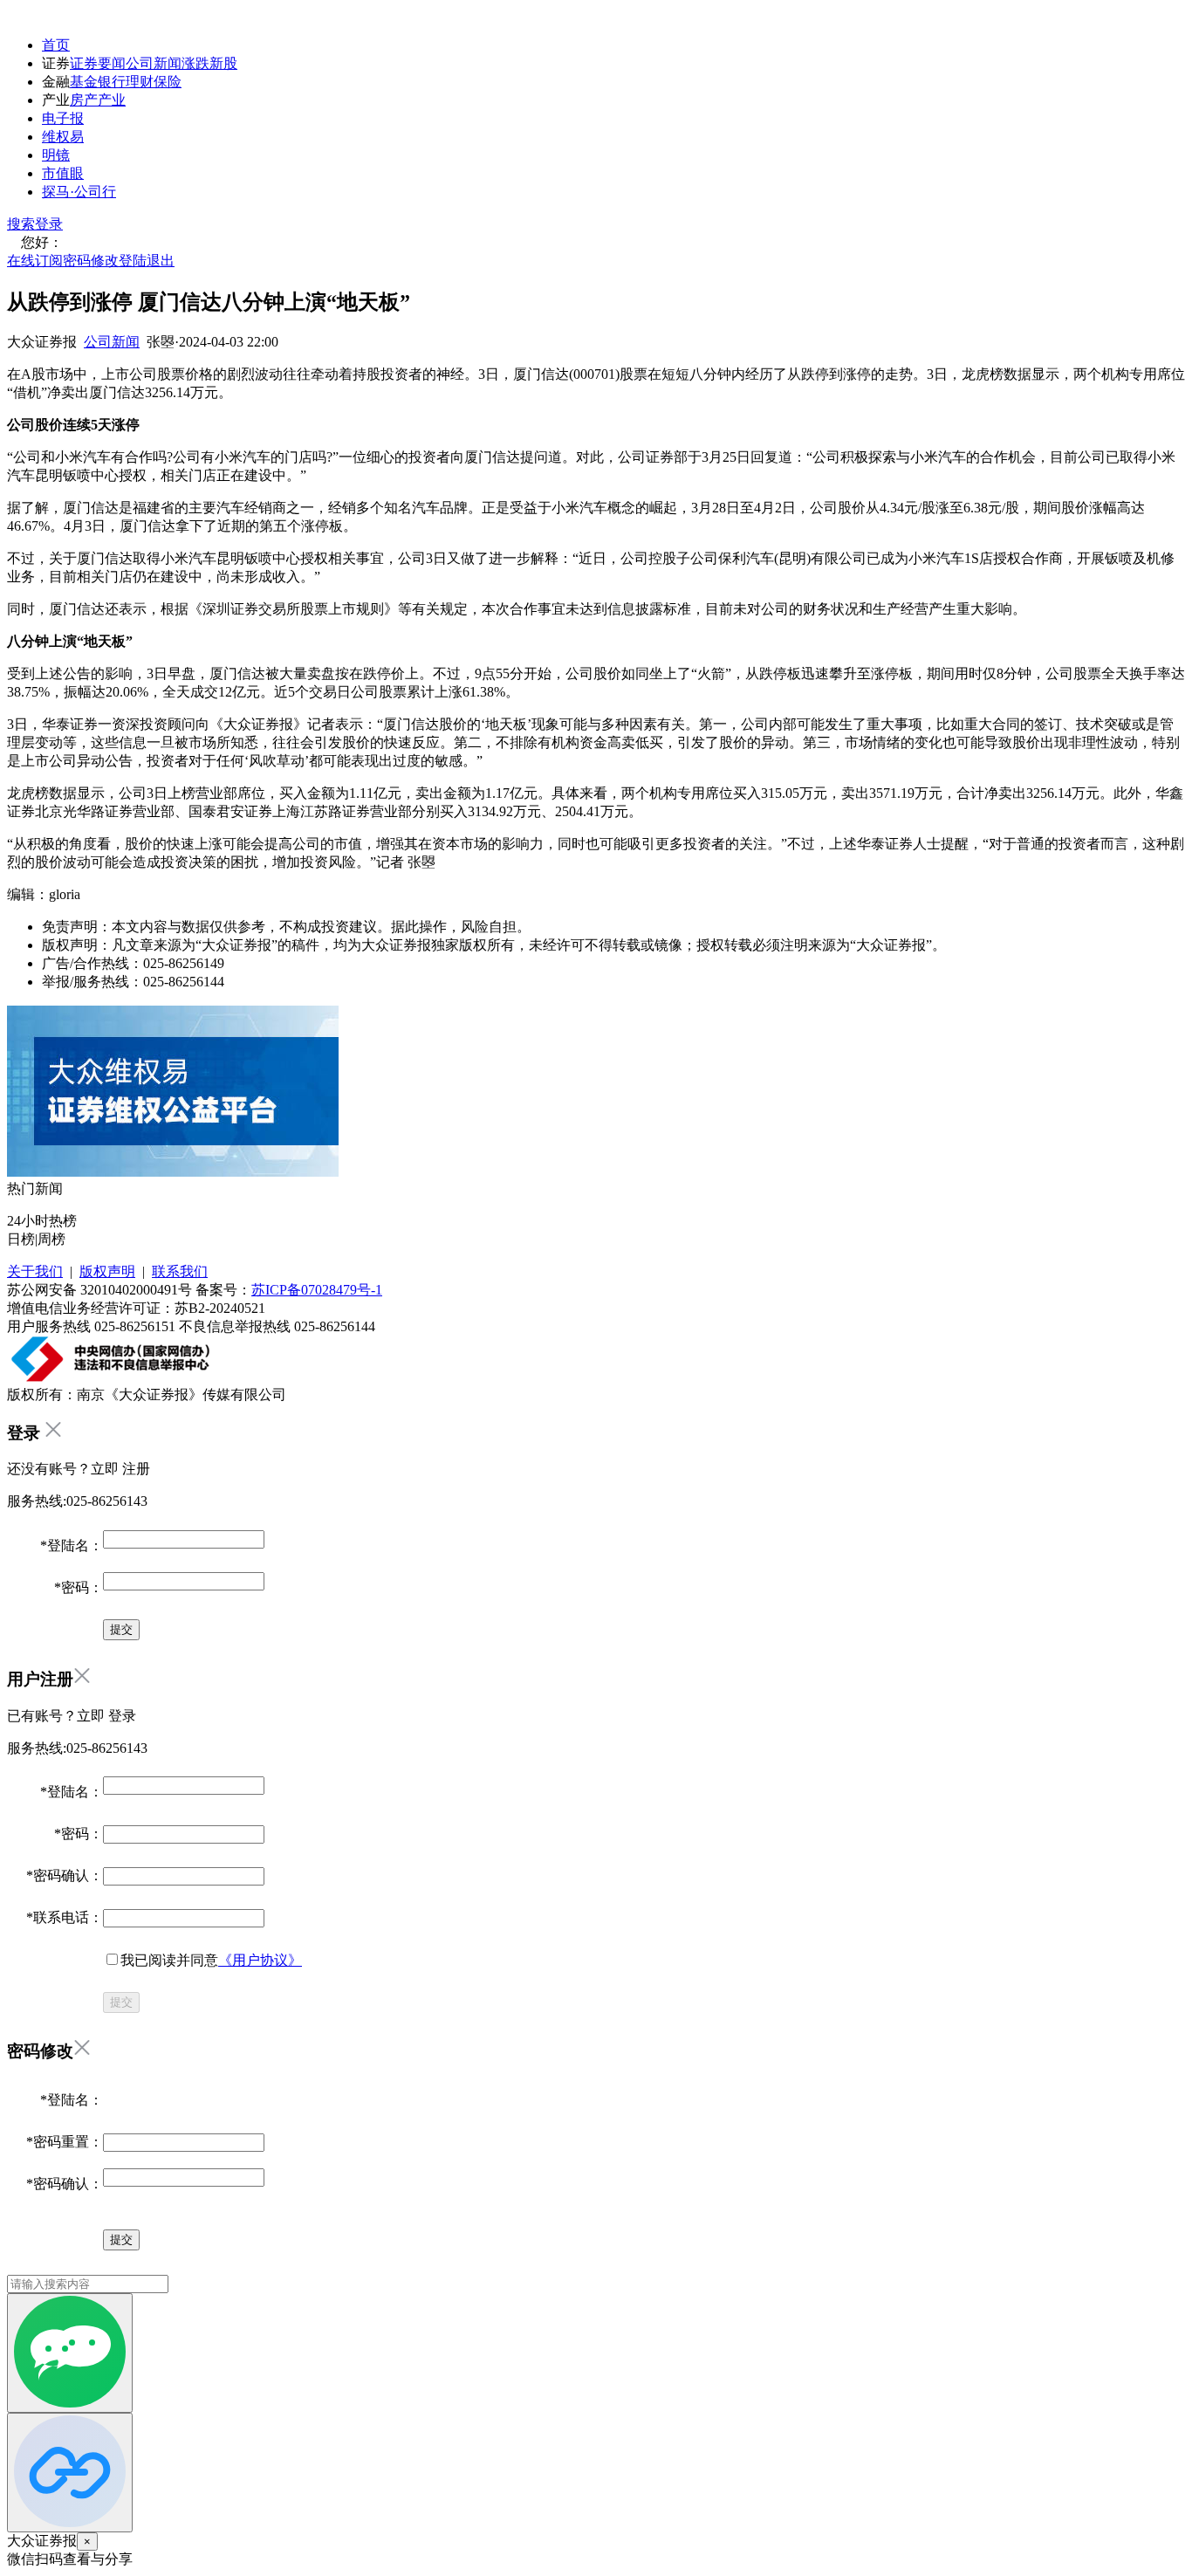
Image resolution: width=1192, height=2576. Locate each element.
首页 (56, 45)
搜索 (21, 224)
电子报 (63, 118)
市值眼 (63, 173)
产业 (112, 100)
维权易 (63, 137)
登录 (49, 224)
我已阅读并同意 (211, 1960)
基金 (84, 82)
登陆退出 (147, 261)
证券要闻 (98, 63)
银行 (112, 82)
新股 (223, 63)
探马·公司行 (79, 192)
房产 (84, 100)
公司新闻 (154, 63)
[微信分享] (70, 2353)
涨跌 (195, 63)
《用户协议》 (260, 1960)
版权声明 (107, 1271)
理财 (140, 82)
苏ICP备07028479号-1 (317, 1290)
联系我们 (180, 1271)
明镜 (56, 155)
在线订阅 (35, 261)
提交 (121, 2002)
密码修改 (91, 261)
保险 (168, 82)
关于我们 (35, 1271)
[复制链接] (70, 2473)
